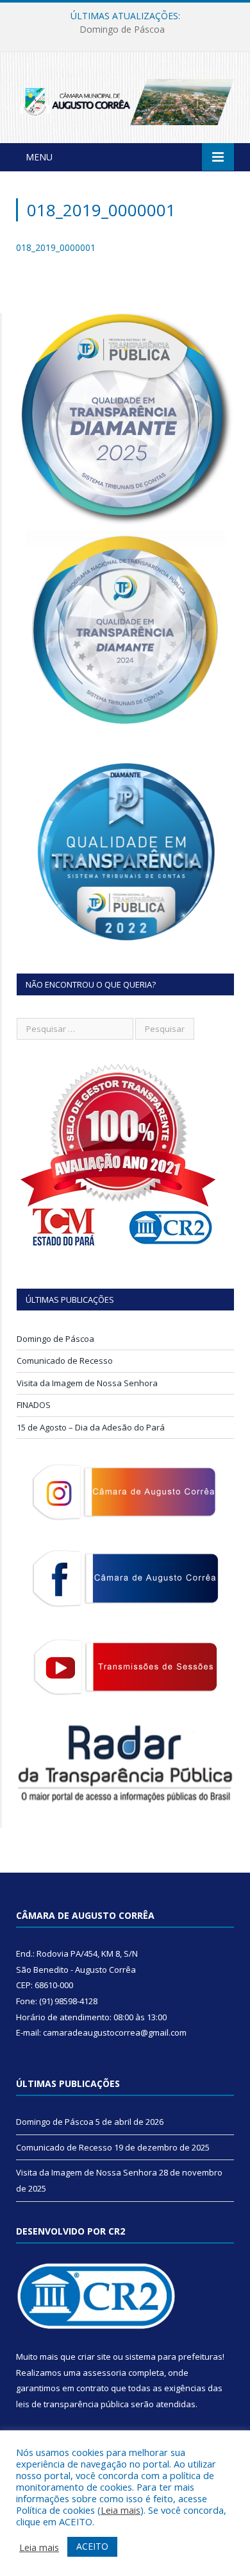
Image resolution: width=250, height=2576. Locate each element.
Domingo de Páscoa (55, 1339)
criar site (94, 2357)
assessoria (104, 2373)
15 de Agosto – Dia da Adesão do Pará (91, 1427)
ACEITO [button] (92, 2546)
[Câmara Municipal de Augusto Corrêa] (125, 100)
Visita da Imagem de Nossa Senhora (87, 1383)
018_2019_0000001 (56, 247)
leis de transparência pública (72, 2404)
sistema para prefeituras (174, 2357)
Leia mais (121, 2510)
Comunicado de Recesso (122, 30)
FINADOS (34, 1405)
